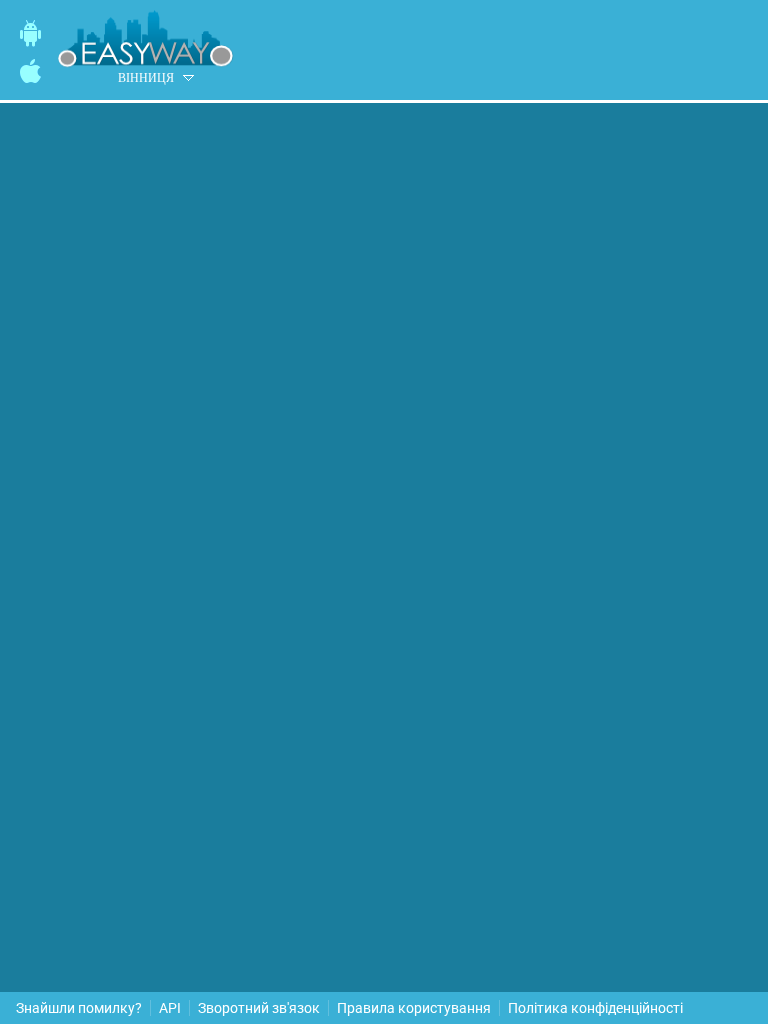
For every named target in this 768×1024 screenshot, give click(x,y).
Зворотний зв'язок (259, 1008)
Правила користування (414, 1008)
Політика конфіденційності (595, 1008)
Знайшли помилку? (79, 1008)
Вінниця (146, 78)
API (170, 1008)
